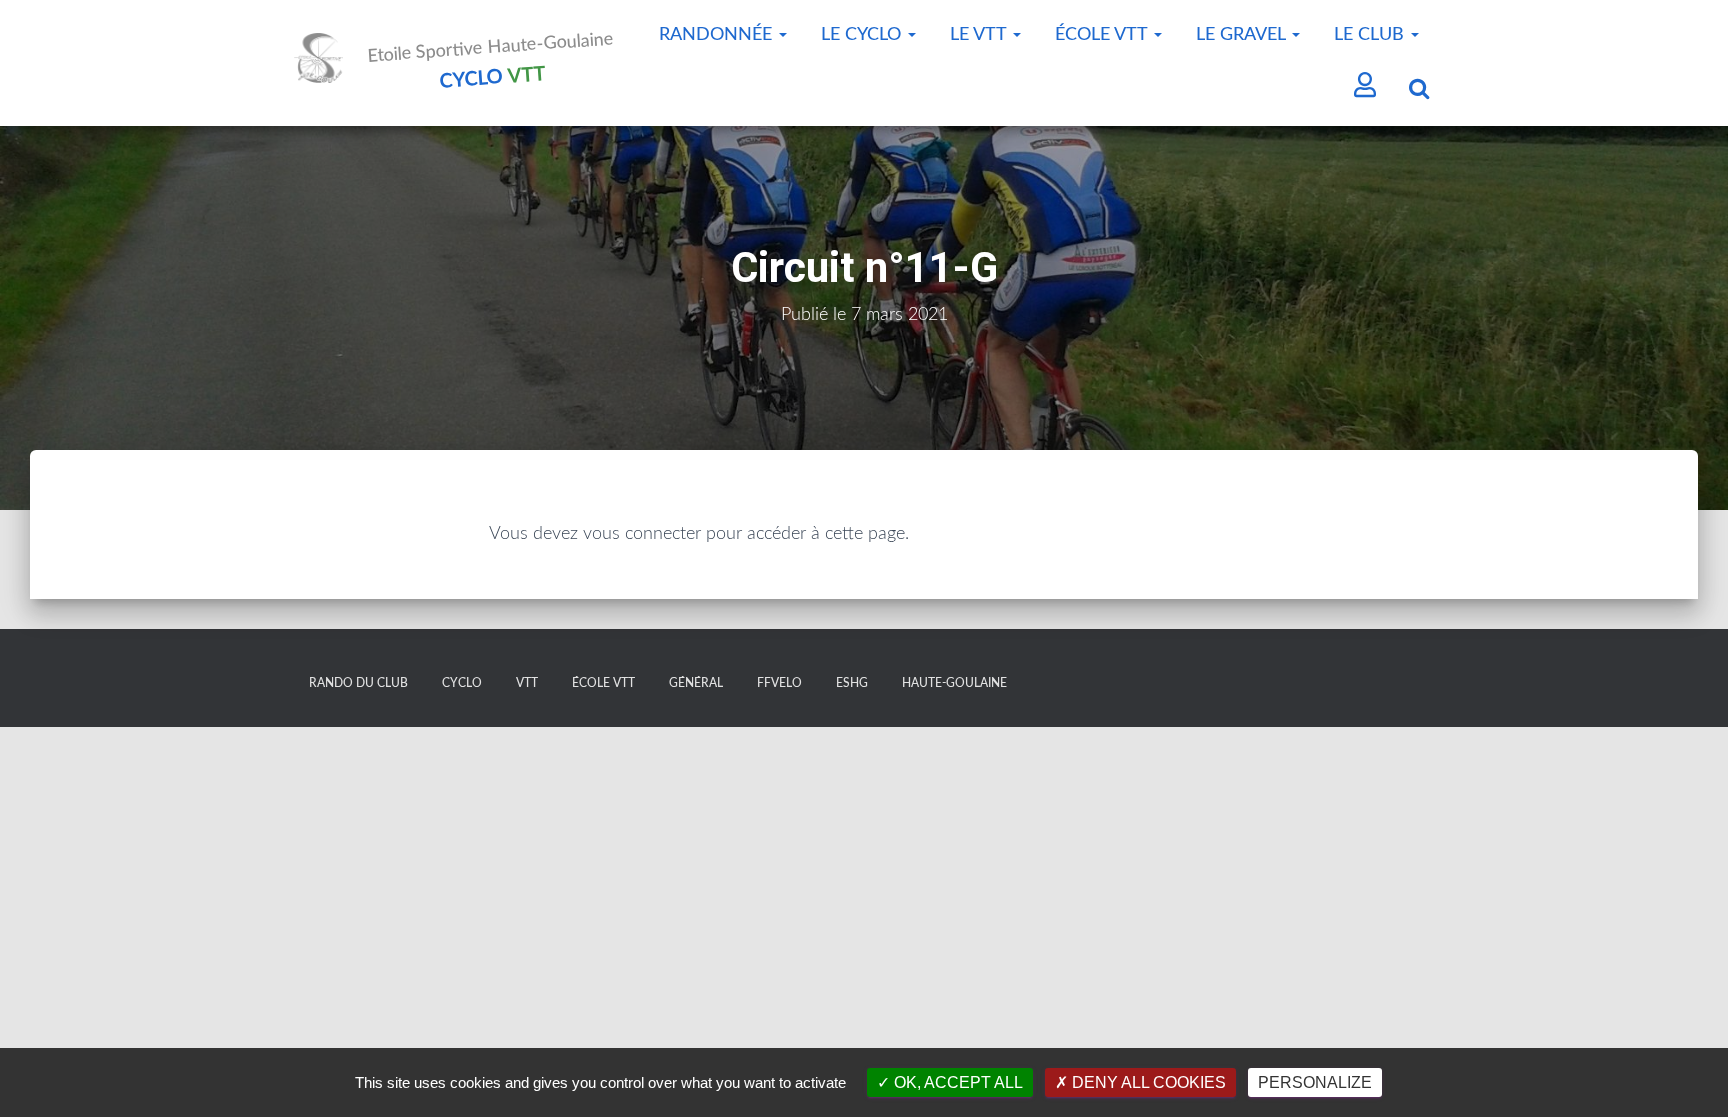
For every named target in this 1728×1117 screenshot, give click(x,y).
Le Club (1371, 35)
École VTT (1103, 35)
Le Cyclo (863, 35)
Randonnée (718, 35)
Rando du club (358, 683)
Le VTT (980, 35)
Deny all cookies (1147, 1082)
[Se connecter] (1365, 87)
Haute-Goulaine (954, 683)
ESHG (852, 683)
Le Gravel (1243, 35)
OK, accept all (956, 1082)
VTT (527, 683)
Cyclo (462, 683)
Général (696, 683)
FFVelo (779, 683)
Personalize (1315, 1082)
